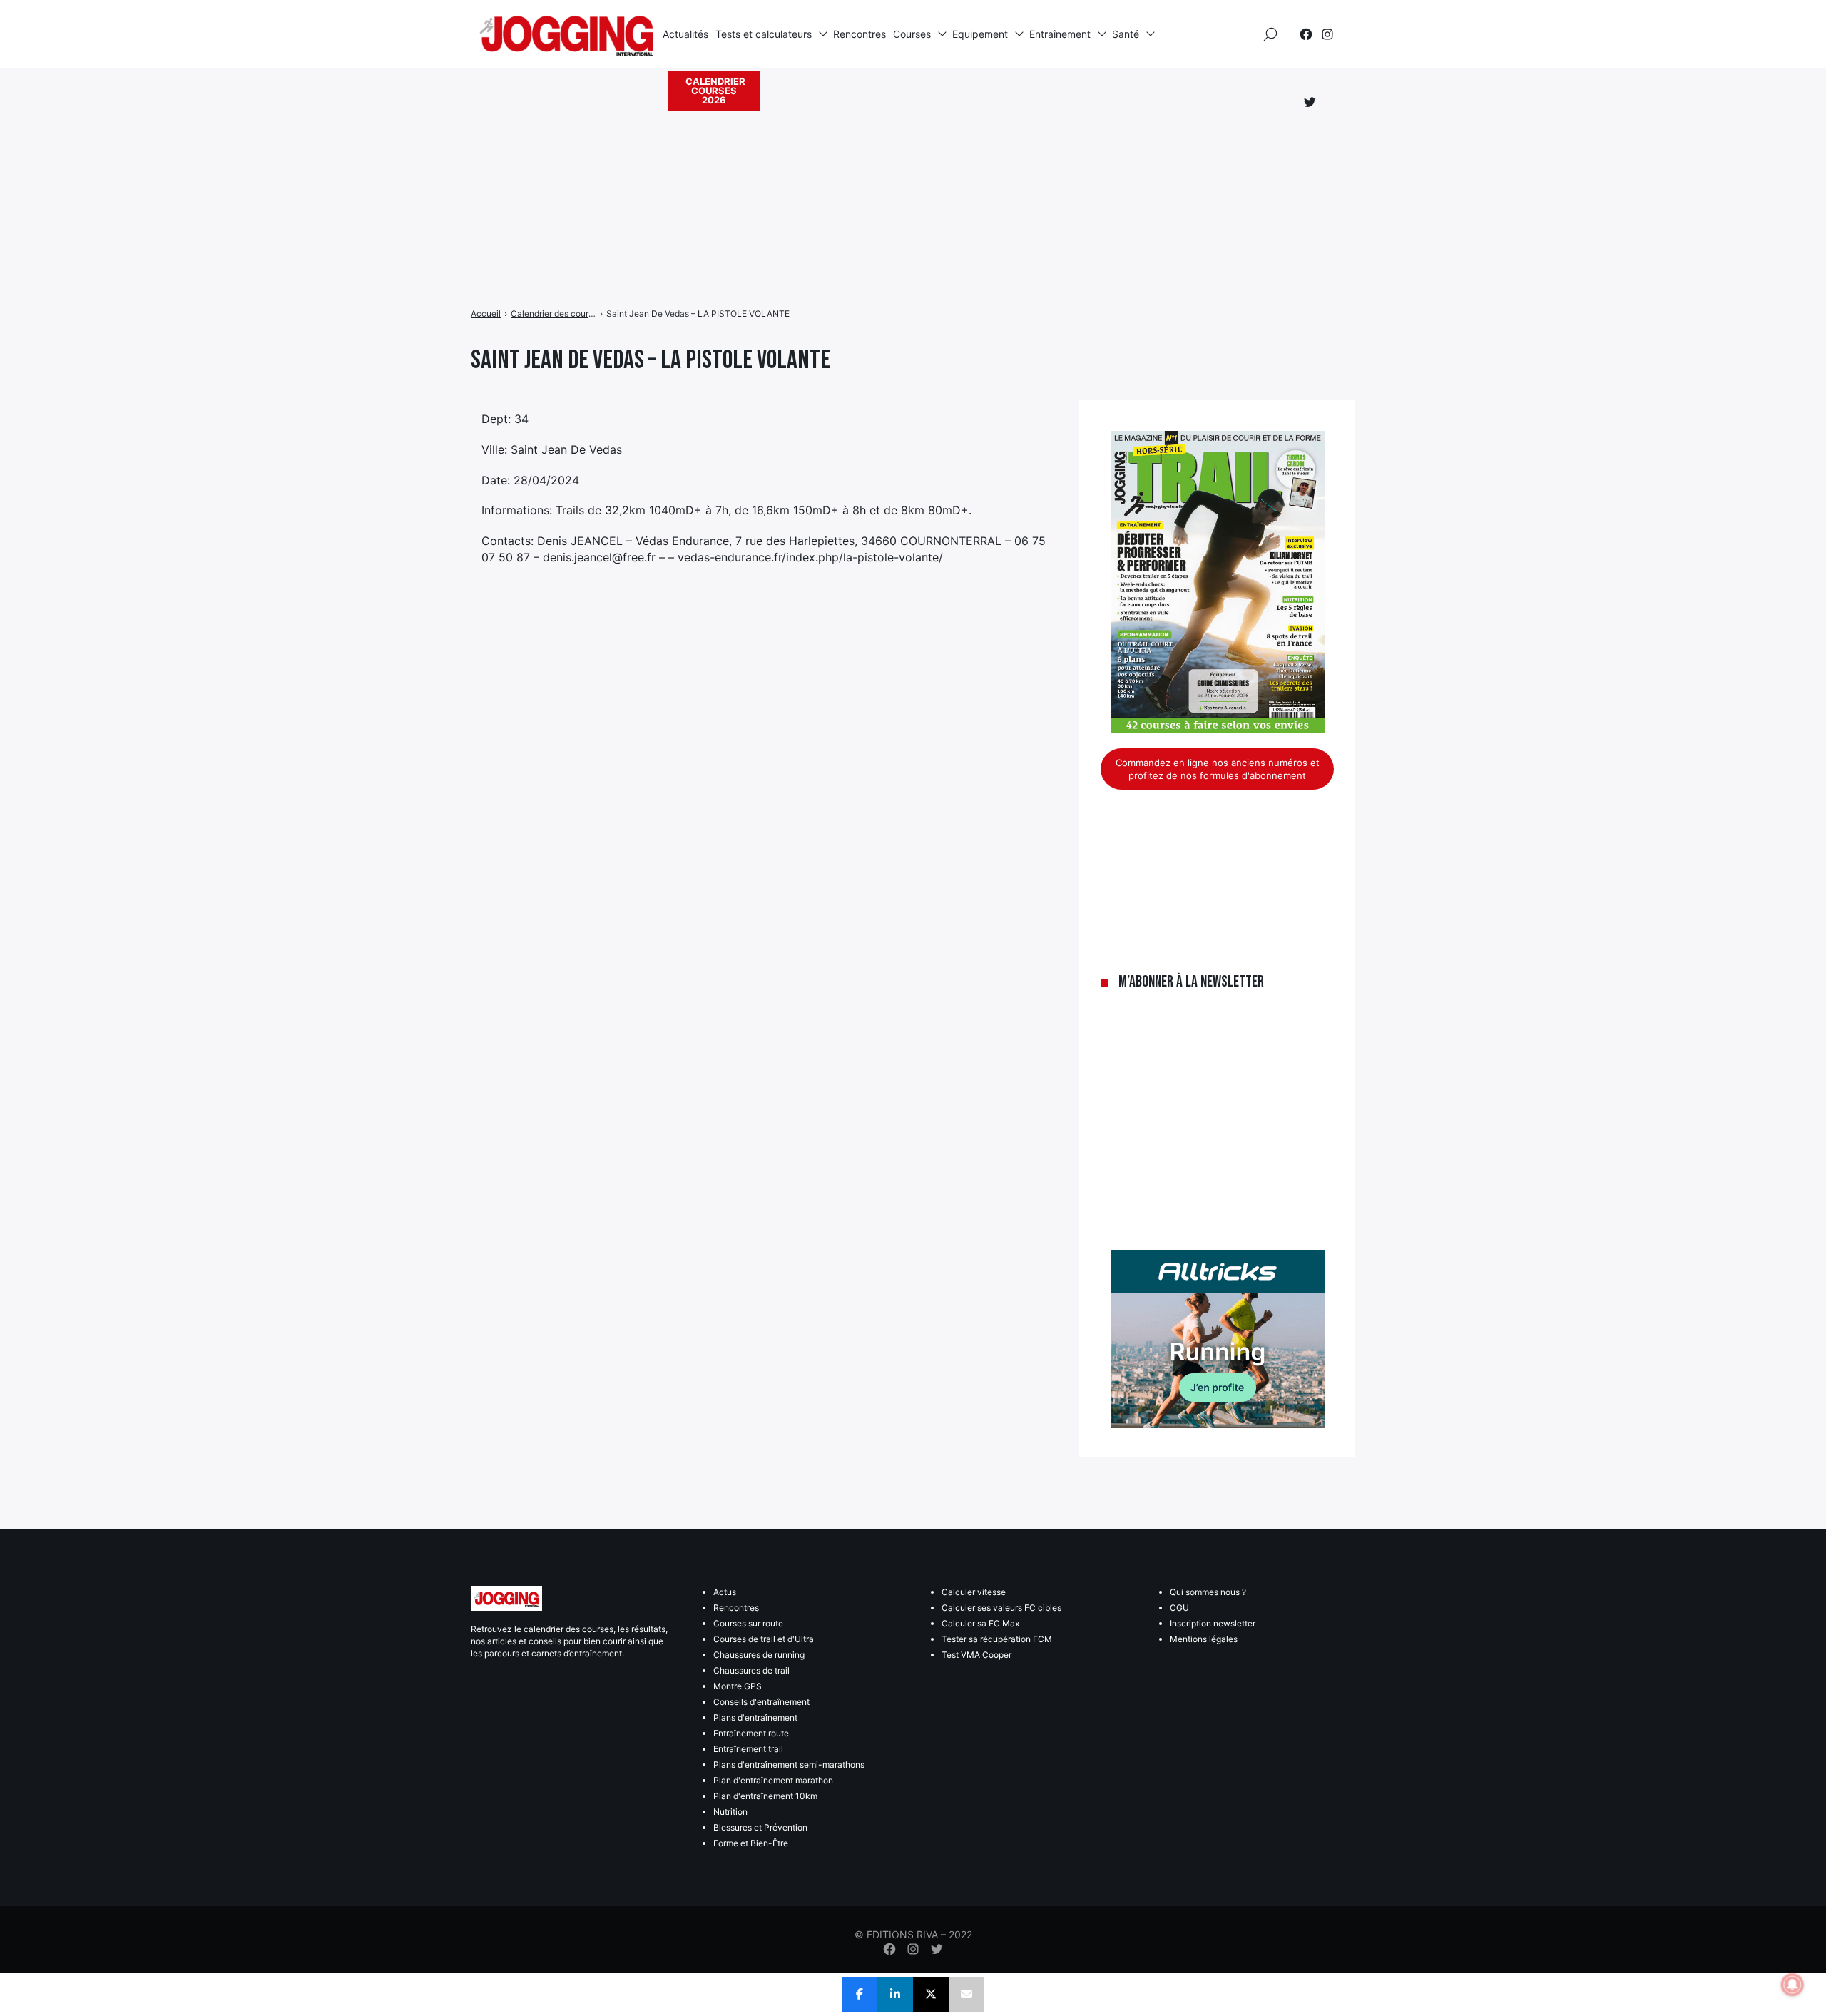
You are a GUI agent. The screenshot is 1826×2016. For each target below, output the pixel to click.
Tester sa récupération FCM (997, 1639)
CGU (1179, 1608)
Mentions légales (1204, 1639)
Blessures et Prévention (760, 1827)
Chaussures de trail (751, 1670)
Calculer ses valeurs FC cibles (1001, 1608)
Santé (1126, 34)
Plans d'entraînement (755, 1717)
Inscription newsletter (1213, 1623)
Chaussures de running (759, 1655)
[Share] (860, 1995)
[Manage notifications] (1792, 1985)
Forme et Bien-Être (751, 1843)
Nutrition (730, 1812)
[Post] (931, 1995)
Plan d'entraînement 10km (765, 1796)
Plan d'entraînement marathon (773, 1780)
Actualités (685, 34)
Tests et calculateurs (764, 34)
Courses (912, 34)
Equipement (980, 34)
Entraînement (1060, 34)
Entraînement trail (748, 1749)
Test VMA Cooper (976, 1655)
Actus (725, 1592)
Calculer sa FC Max (980, 1623)
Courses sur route (748, 1623)
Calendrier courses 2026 (715, 91)
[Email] (966, 1995)
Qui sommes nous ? (1208, 1592)
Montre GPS (738, 1686)
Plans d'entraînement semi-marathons (789, 1765)
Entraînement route (751, 1733)
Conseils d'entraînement (761, 1702)
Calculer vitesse (974, 1592)
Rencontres (860, 34)
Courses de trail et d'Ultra (764, 1639)
